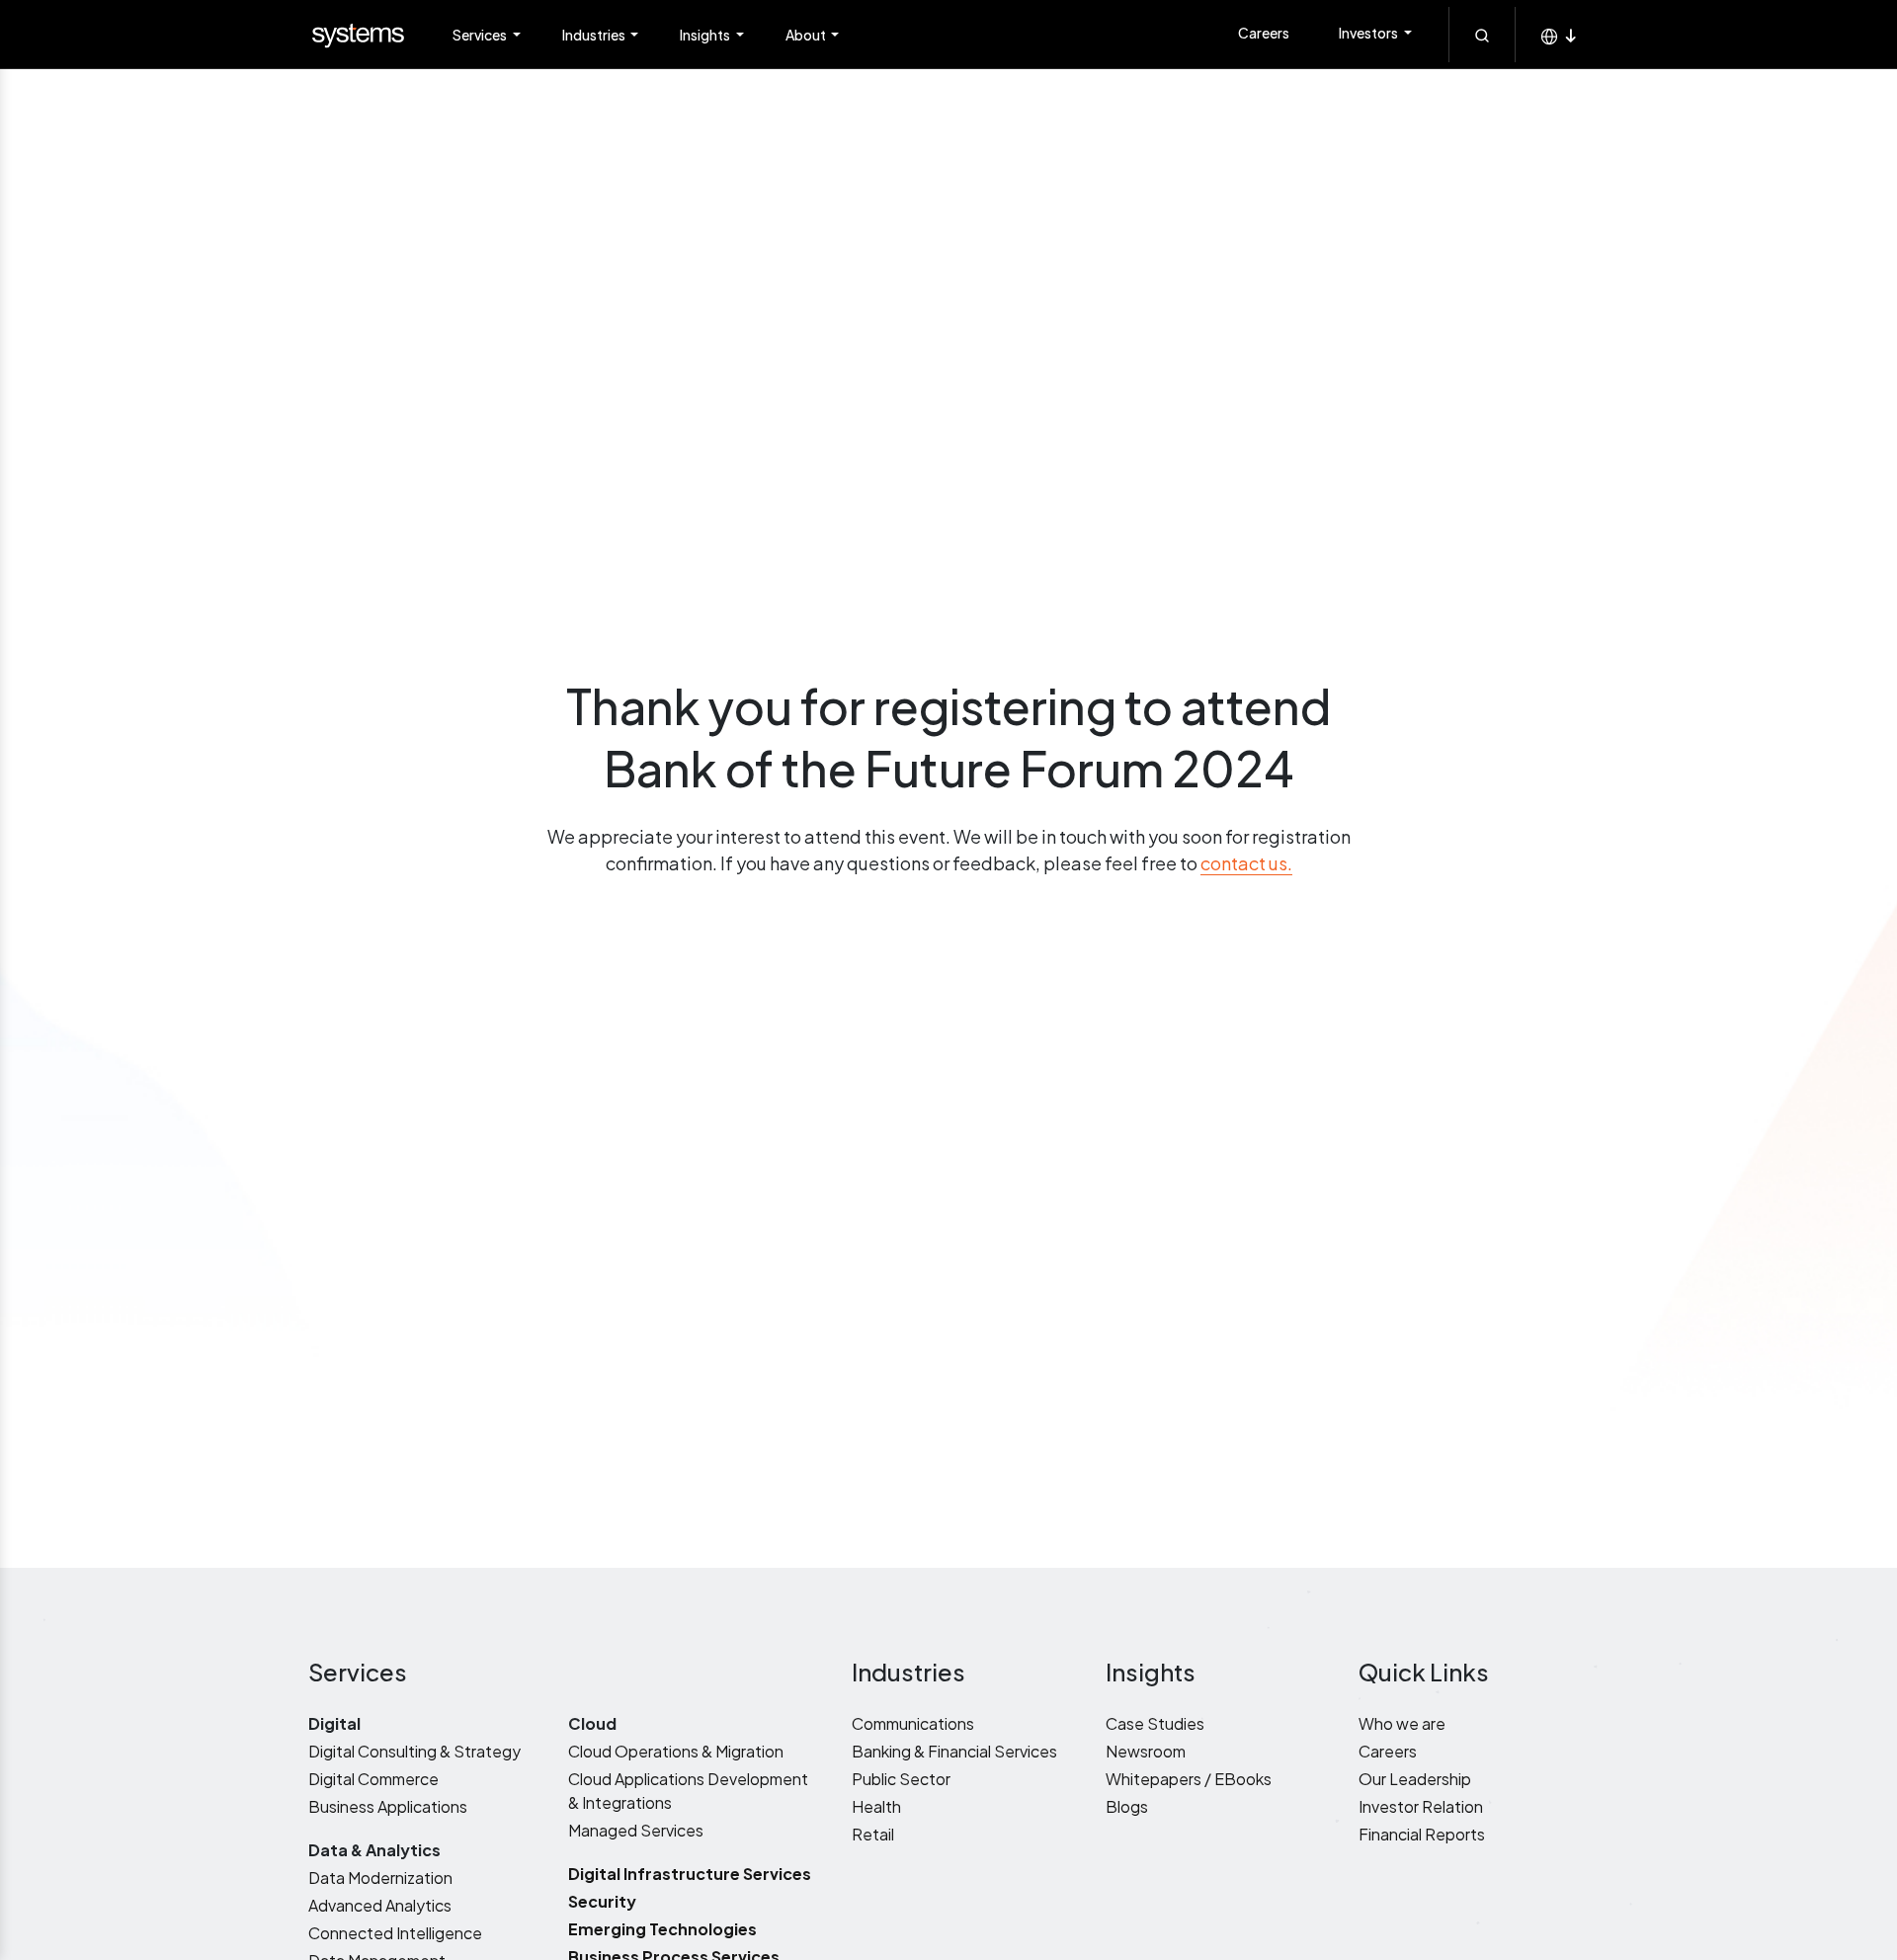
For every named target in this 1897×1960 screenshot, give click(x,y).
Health (876, 1806)
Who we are (1402, 1723)
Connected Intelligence (395, 1933)
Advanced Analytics (380, 1905)
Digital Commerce (373, 1779)
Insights (706, 35)
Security (602, 1901)
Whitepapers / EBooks (1189, 1779)
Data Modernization (380, 1878)
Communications (913, 1723)
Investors (1369, 33)
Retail (873, 1834)
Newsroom (1146, 1751)
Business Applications (388, 1806)
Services (481, 35)
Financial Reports (1422, 1834)
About (807, 35)
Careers (1264, 33)
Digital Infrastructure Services (690, 1874)
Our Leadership (1415, 1779)
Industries (595, 35)
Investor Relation (1421, 1806)
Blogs (1127, 1806)
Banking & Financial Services (954, 1751)
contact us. (1246, 863)
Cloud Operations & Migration (676, 1751)
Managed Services (636, 1830)
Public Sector (901, 1779)
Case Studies (1155, 1723)
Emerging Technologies (662, 1929)
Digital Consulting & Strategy (414, 1751)
